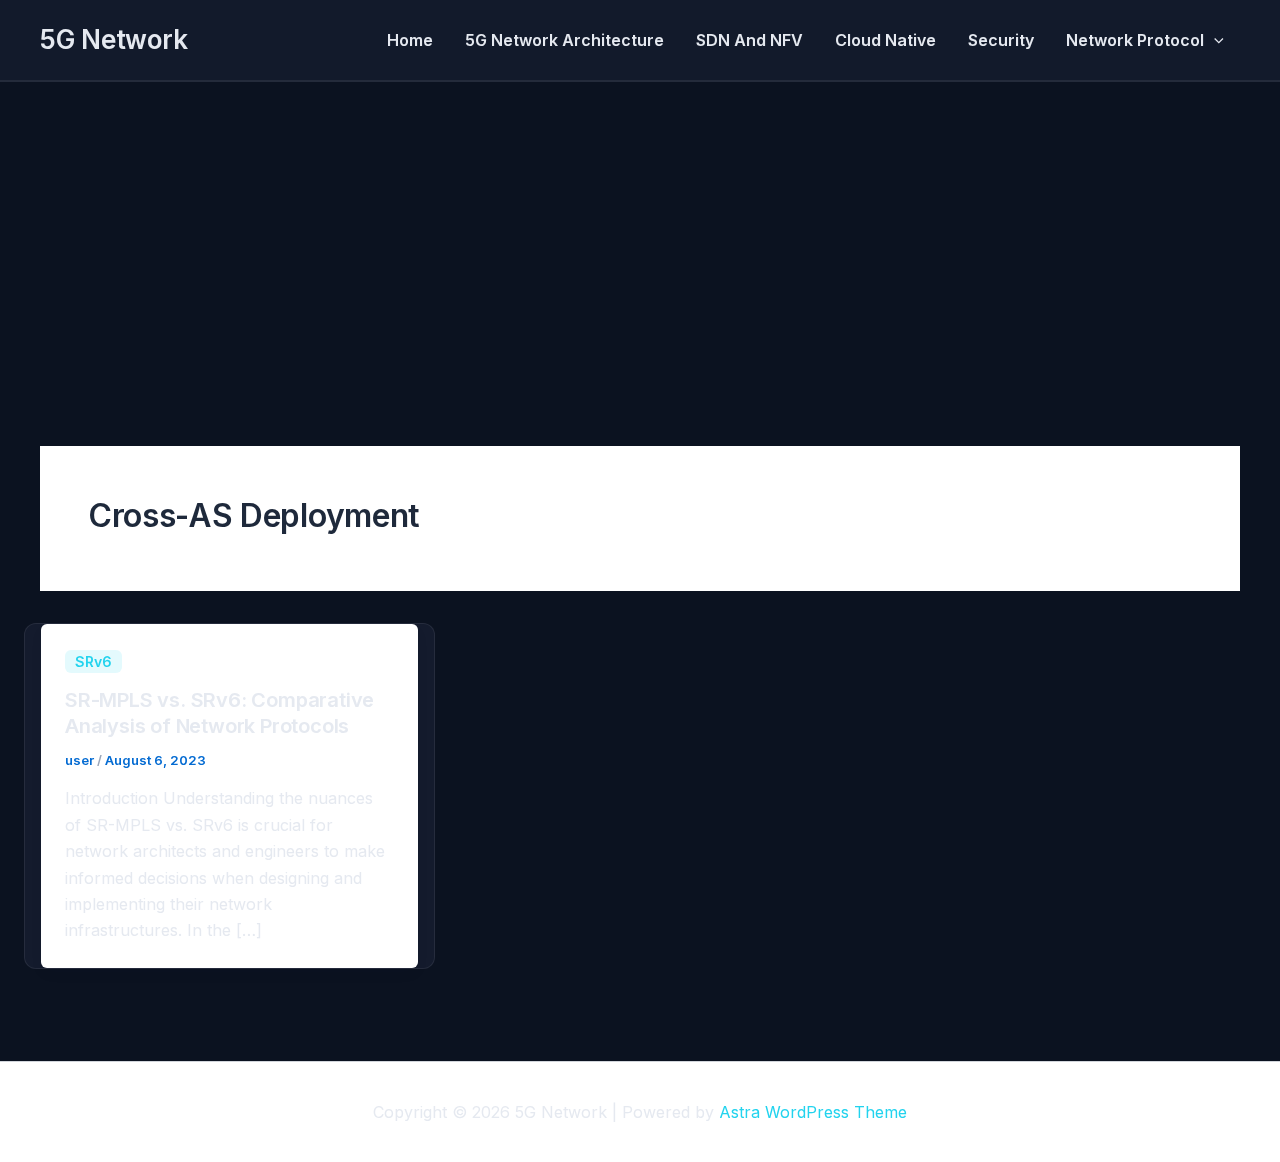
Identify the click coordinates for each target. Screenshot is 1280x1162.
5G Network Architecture (564, 40)
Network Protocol (1135, 40)
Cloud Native (885, 40)
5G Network (113, 39)
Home (410, 40)
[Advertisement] (640, 232)
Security (1001, 40)
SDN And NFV (749, 40)
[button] (1214, 40)
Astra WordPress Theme (813, 1112)
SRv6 (93, 661)
